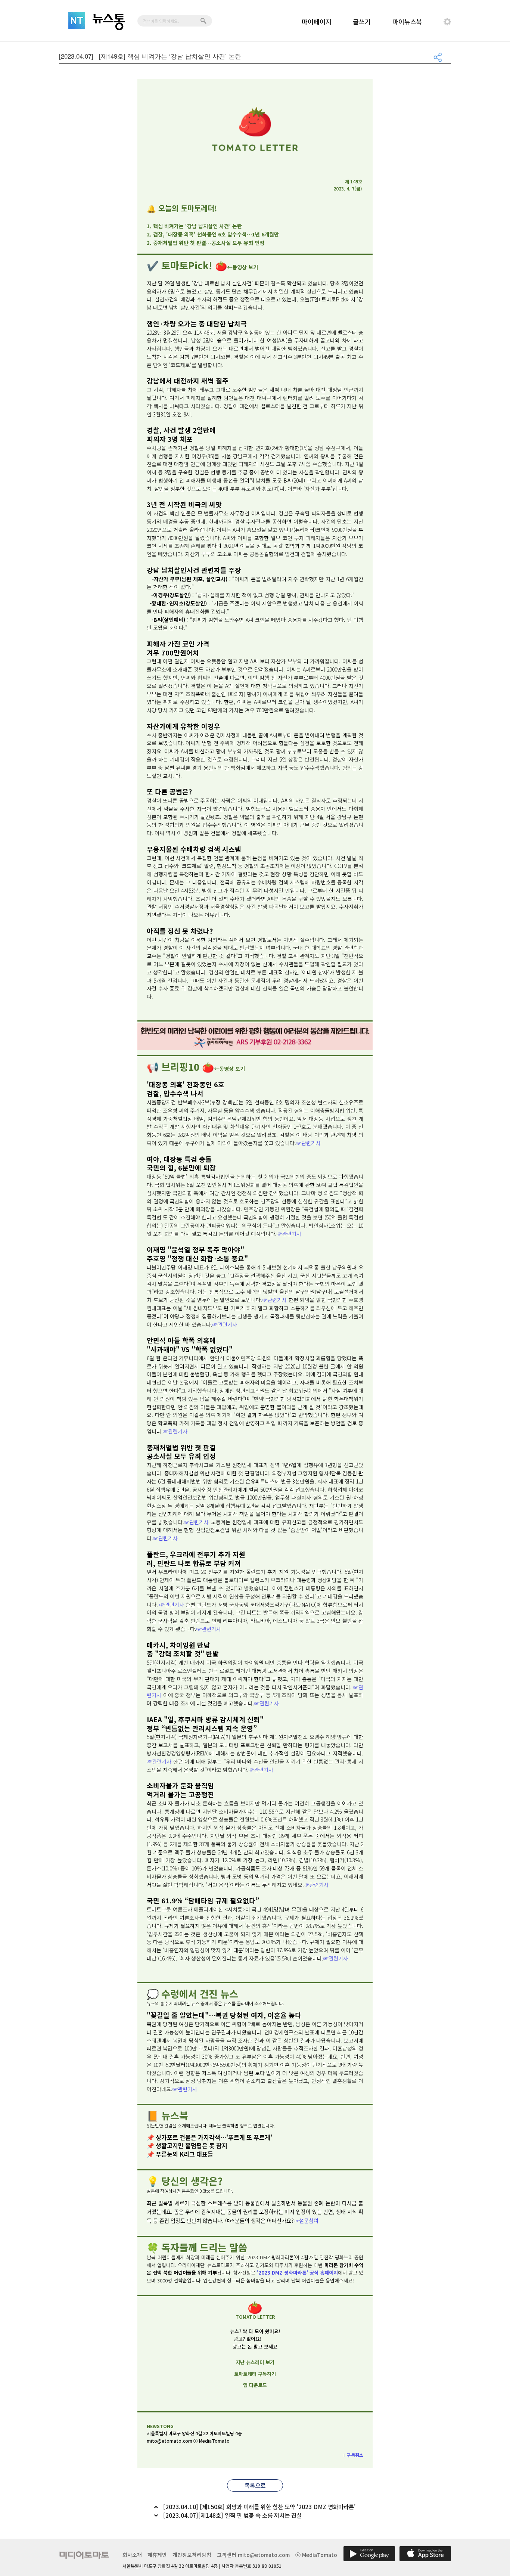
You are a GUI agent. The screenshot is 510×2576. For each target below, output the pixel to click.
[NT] (77, 20)
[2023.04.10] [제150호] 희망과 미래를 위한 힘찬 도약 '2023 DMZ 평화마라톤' (259, 2507)
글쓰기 (362, 21)
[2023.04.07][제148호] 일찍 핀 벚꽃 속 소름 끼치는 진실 (232, 2515)
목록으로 (255, 2485)
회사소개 (132, 2555)
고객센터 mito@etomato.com (253, 2555)
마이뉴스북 (407, 21)
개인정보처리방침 (192, 2555)
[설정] (447, 22)
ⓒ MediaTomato (316, 2555)
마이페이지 (317, 21)
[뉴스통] (109, 22)
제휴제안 (157, 2555)
